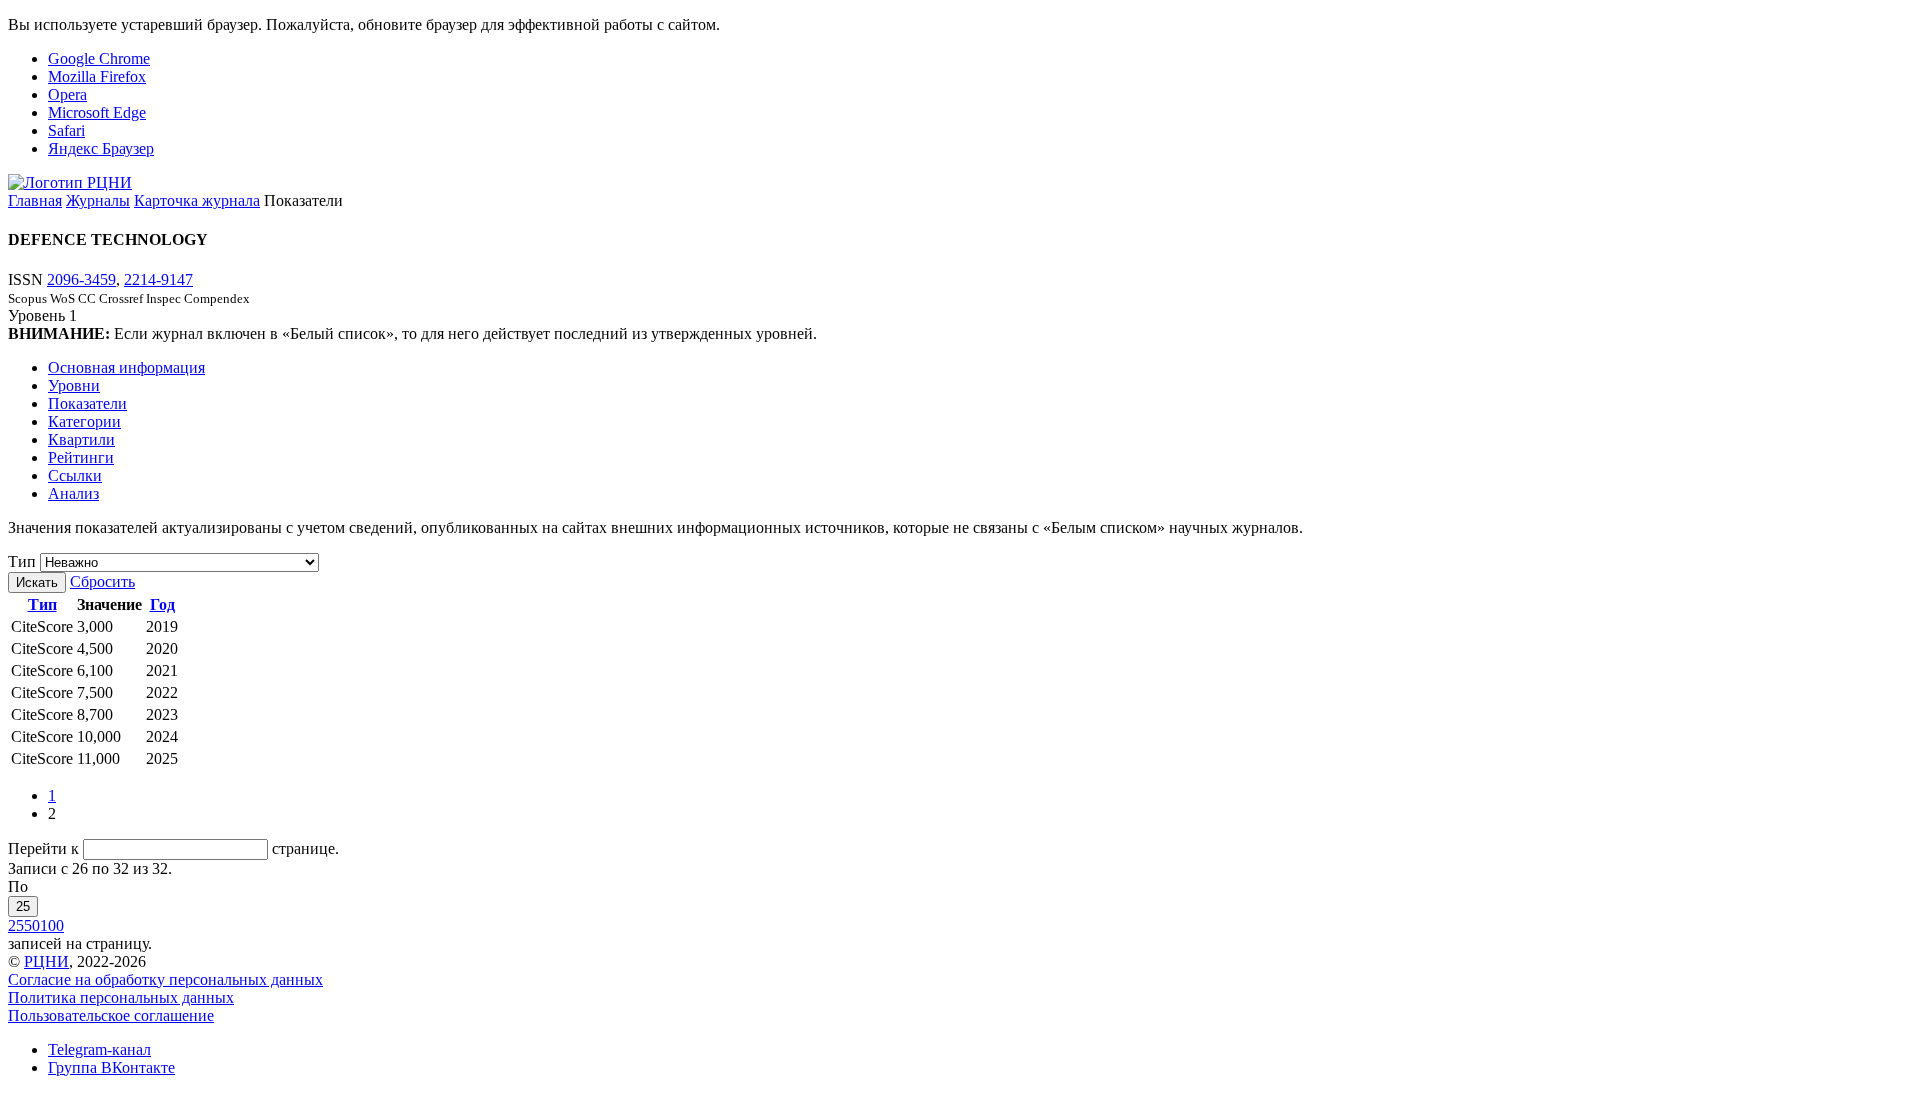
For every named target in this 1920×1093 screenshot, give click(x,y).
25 (23, 906)
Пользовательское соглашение (111, 1015)
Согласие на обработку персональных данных (165, 979)
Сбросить (102, 581)
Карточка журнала (197, 200)
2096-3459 (81, 279)
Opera (67, 94)
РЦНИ (46, 961)
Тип (22, 561)
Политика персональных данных (121, 997)
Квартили (81, 439)
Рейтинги (81, 457)
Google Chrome (99, 58)
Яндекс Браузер (101, 148)
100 (52, 925)
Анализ (73, 493)
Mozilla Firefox (97, 76)
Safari (66, 130)
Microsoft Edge (97, 112)
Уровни (74, 385)
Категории (84, 421)
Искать (37, 582)
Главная (35, 200)
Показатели (87, 403)
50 (32, 925)
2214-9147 (158, 279)
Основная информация (126, 367)
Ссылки (75, 475)
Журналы (98, 200)
